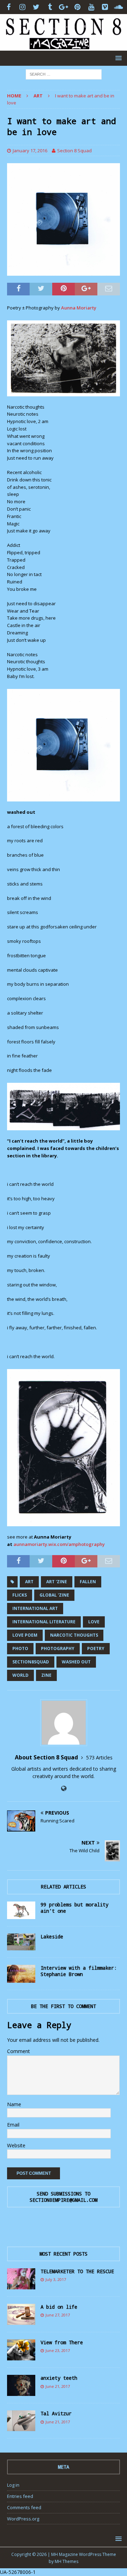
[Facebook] (9, 7)
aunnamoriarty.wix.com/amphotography (59, 1544)
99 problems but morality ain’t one (74, 1908)
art (29, 1582)
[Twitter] (36, 7)
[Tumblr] (50, 7)
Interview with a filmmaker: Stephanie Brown (79, 1971)
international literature (44, 1622)
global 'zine (54, 1595)
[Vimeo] (105, 7)
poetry (96, 1648)
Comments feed (24, 2507)
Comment (19, 2051)
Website (16, 2145)
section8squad (31, 1662)
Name (14, 2104)
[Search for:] (64, 74)
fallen (88, 1582)
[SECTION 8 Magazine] (64, 46)
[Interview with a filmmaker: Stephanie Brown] (21, 1974)
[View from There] (21, 2350)
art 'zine (57, 1582)
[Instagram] (22, 7)
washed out (76, 1662)
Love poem (25, 1635)
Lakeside (52, 1936)
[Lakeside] (21, 1942)
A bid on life (59, 2307)
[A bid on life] (21, 2314)
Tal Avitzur (56, 2413)
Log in (13, 2485)
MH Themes (66, 2561)
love (94, 1622)
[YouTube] (91, 7)
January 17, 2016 (30, 151)
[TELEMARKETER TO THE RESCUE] (21, 2279)
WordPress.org (23, 2519)
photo (20, 1648)
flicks (20, 1595)
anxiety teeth (59, 2378)
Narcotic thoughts (74, 1635)
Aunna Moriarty (79, 308)
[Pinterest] (77, 7)
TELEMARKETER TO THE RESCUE (77, 2271)
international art (35, 1608)
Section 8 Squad (74, 151)
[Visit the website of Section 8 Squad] (64, 1788)
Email (13, 2125)
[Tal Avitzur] (21, 2421)
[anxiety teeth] (21, 2385)
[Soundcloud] (119, 7)
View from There (62, 2342)
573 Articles (99, 1757)
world (20, 1675)
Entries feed (20, 2496)
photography (58, 1648)
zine (46, 1675)
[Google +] (64, 7)
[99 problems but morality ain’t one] (21, 1910)
